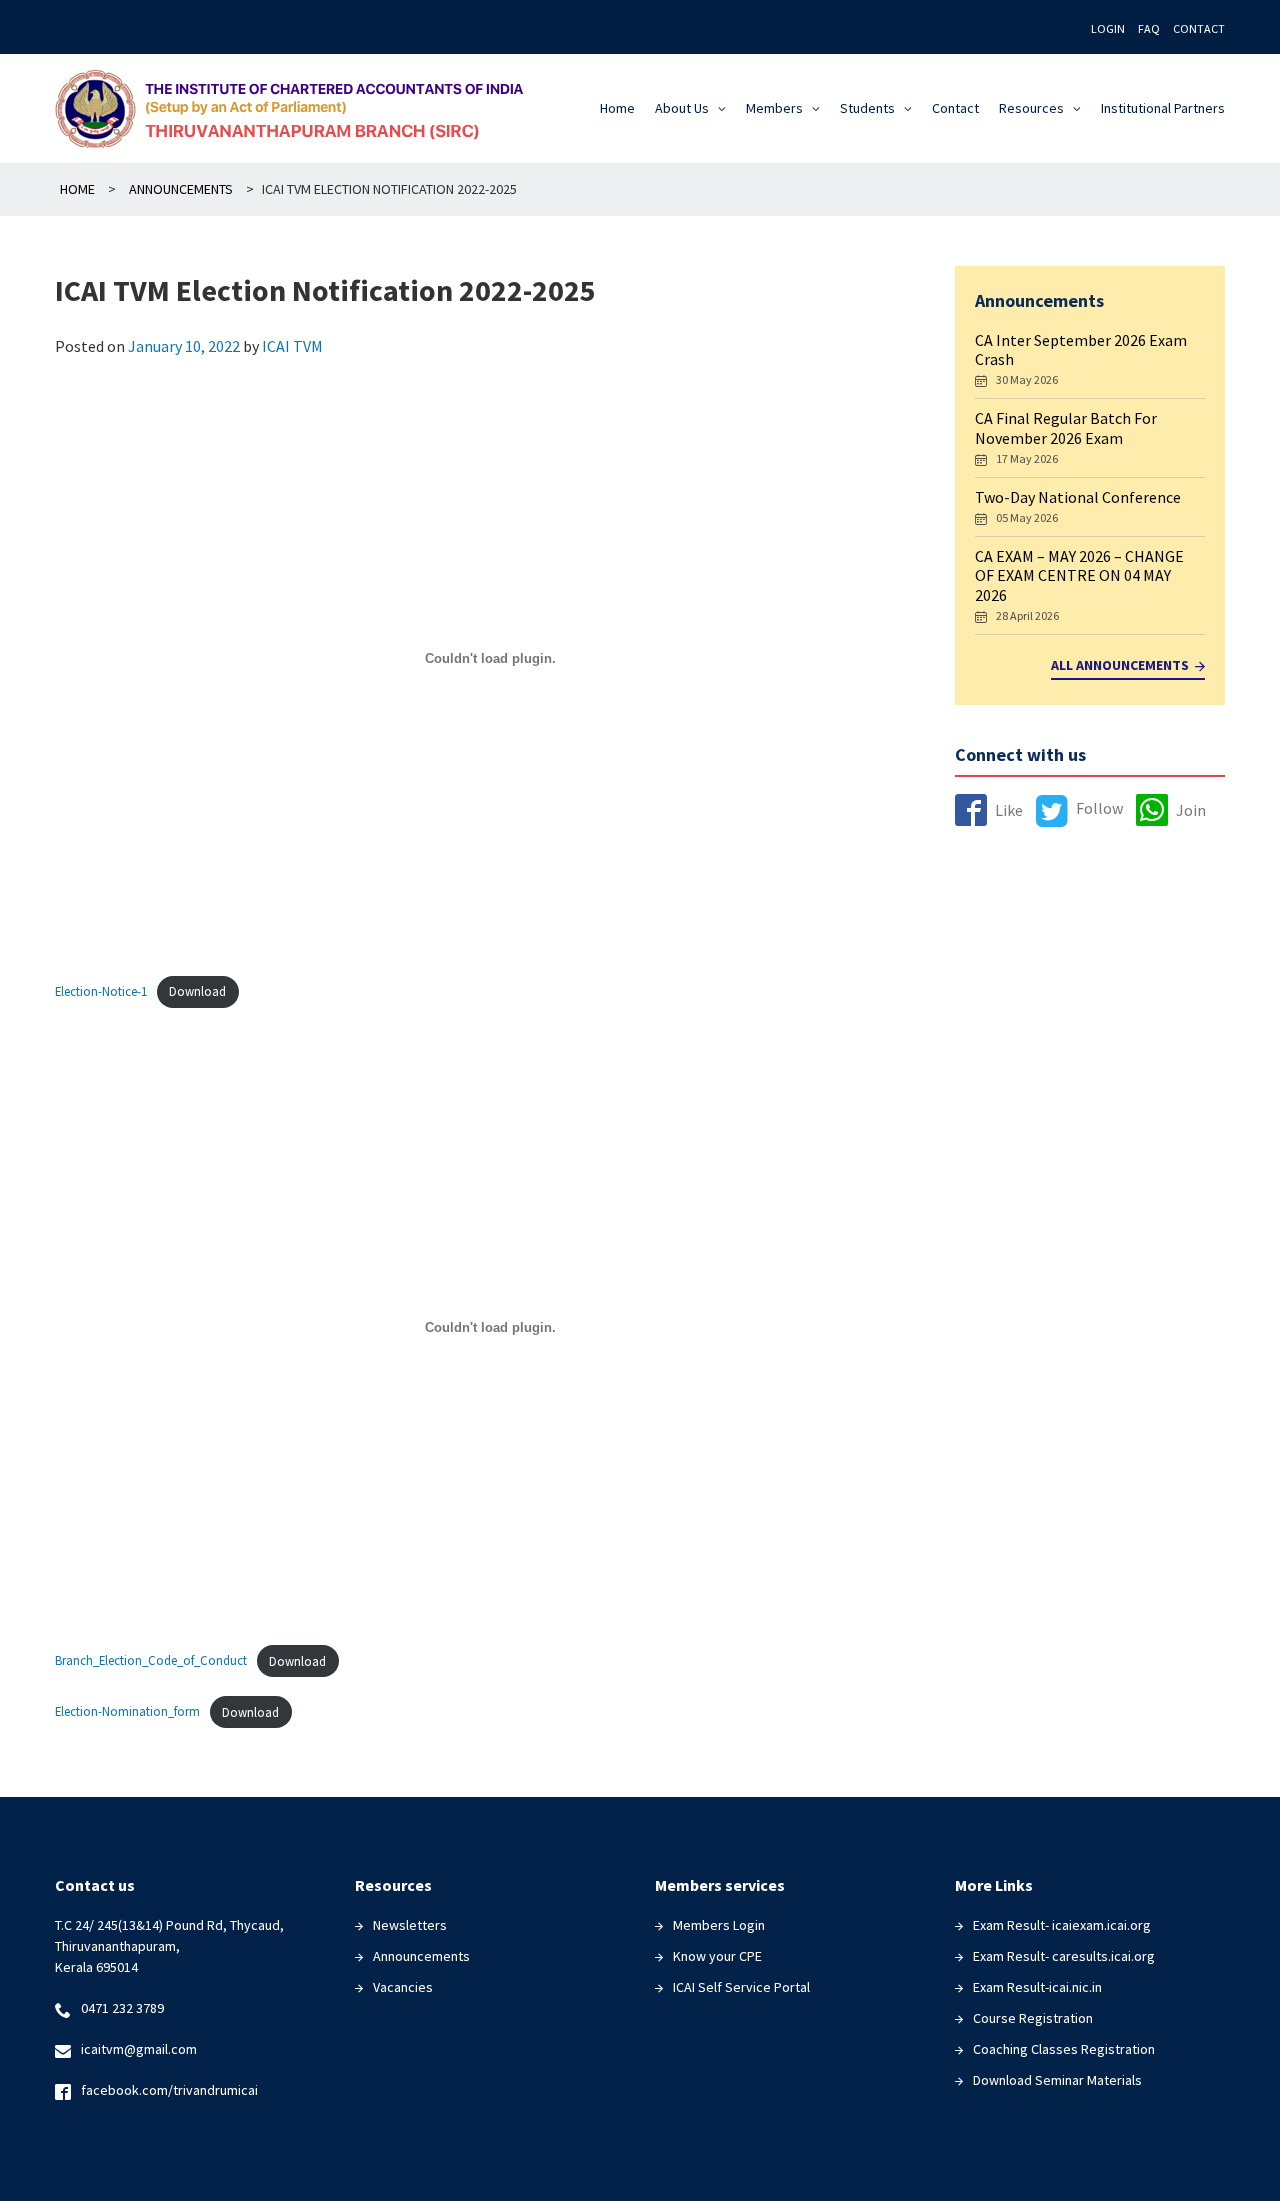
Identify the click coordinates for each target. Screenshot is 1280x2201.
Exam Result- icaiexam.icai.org (1062, 1925)
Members (774, 108)
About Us (682, 108)
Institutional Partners (1163, 108)
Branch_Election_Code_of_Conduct (151, 1661)
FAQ (1149, 28)
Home (617, 108)
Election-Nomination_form (127, 1712)
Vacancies (403, 1987)
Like (1009, 810)
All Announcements (1120, 665)
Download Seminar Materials (1057, 2080)
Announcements (421, 1956)
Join (1191, 810)
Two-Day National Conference (1078, 497)
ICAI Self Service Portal (741, 1987)
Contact (1199, 28)
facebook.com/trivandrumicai (169, 2090)
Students (867, 108)
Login (1108, 28)
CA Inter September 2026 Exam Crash (1081, 349)
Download (197, 991)
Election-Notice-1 (101, 991)
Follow (1099, 808)
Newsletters (410, 1925)
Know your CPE (717, 1956)
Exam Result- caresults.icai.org (1064, 1956)
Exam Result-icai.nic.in (1037, 1987)
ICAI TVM (292, 346)
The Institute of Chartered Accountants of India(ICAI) (296, 108)
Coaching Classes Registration (1064, 2049)
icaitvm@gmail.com (139, 2049)
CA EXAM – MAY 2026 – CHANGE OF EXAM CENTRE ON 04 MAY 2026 (1079, 575)
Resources (1031, 108)
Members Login (719, 1925)
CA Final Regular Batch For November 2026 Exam (1066, 427)
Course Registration (1033, 2018)
